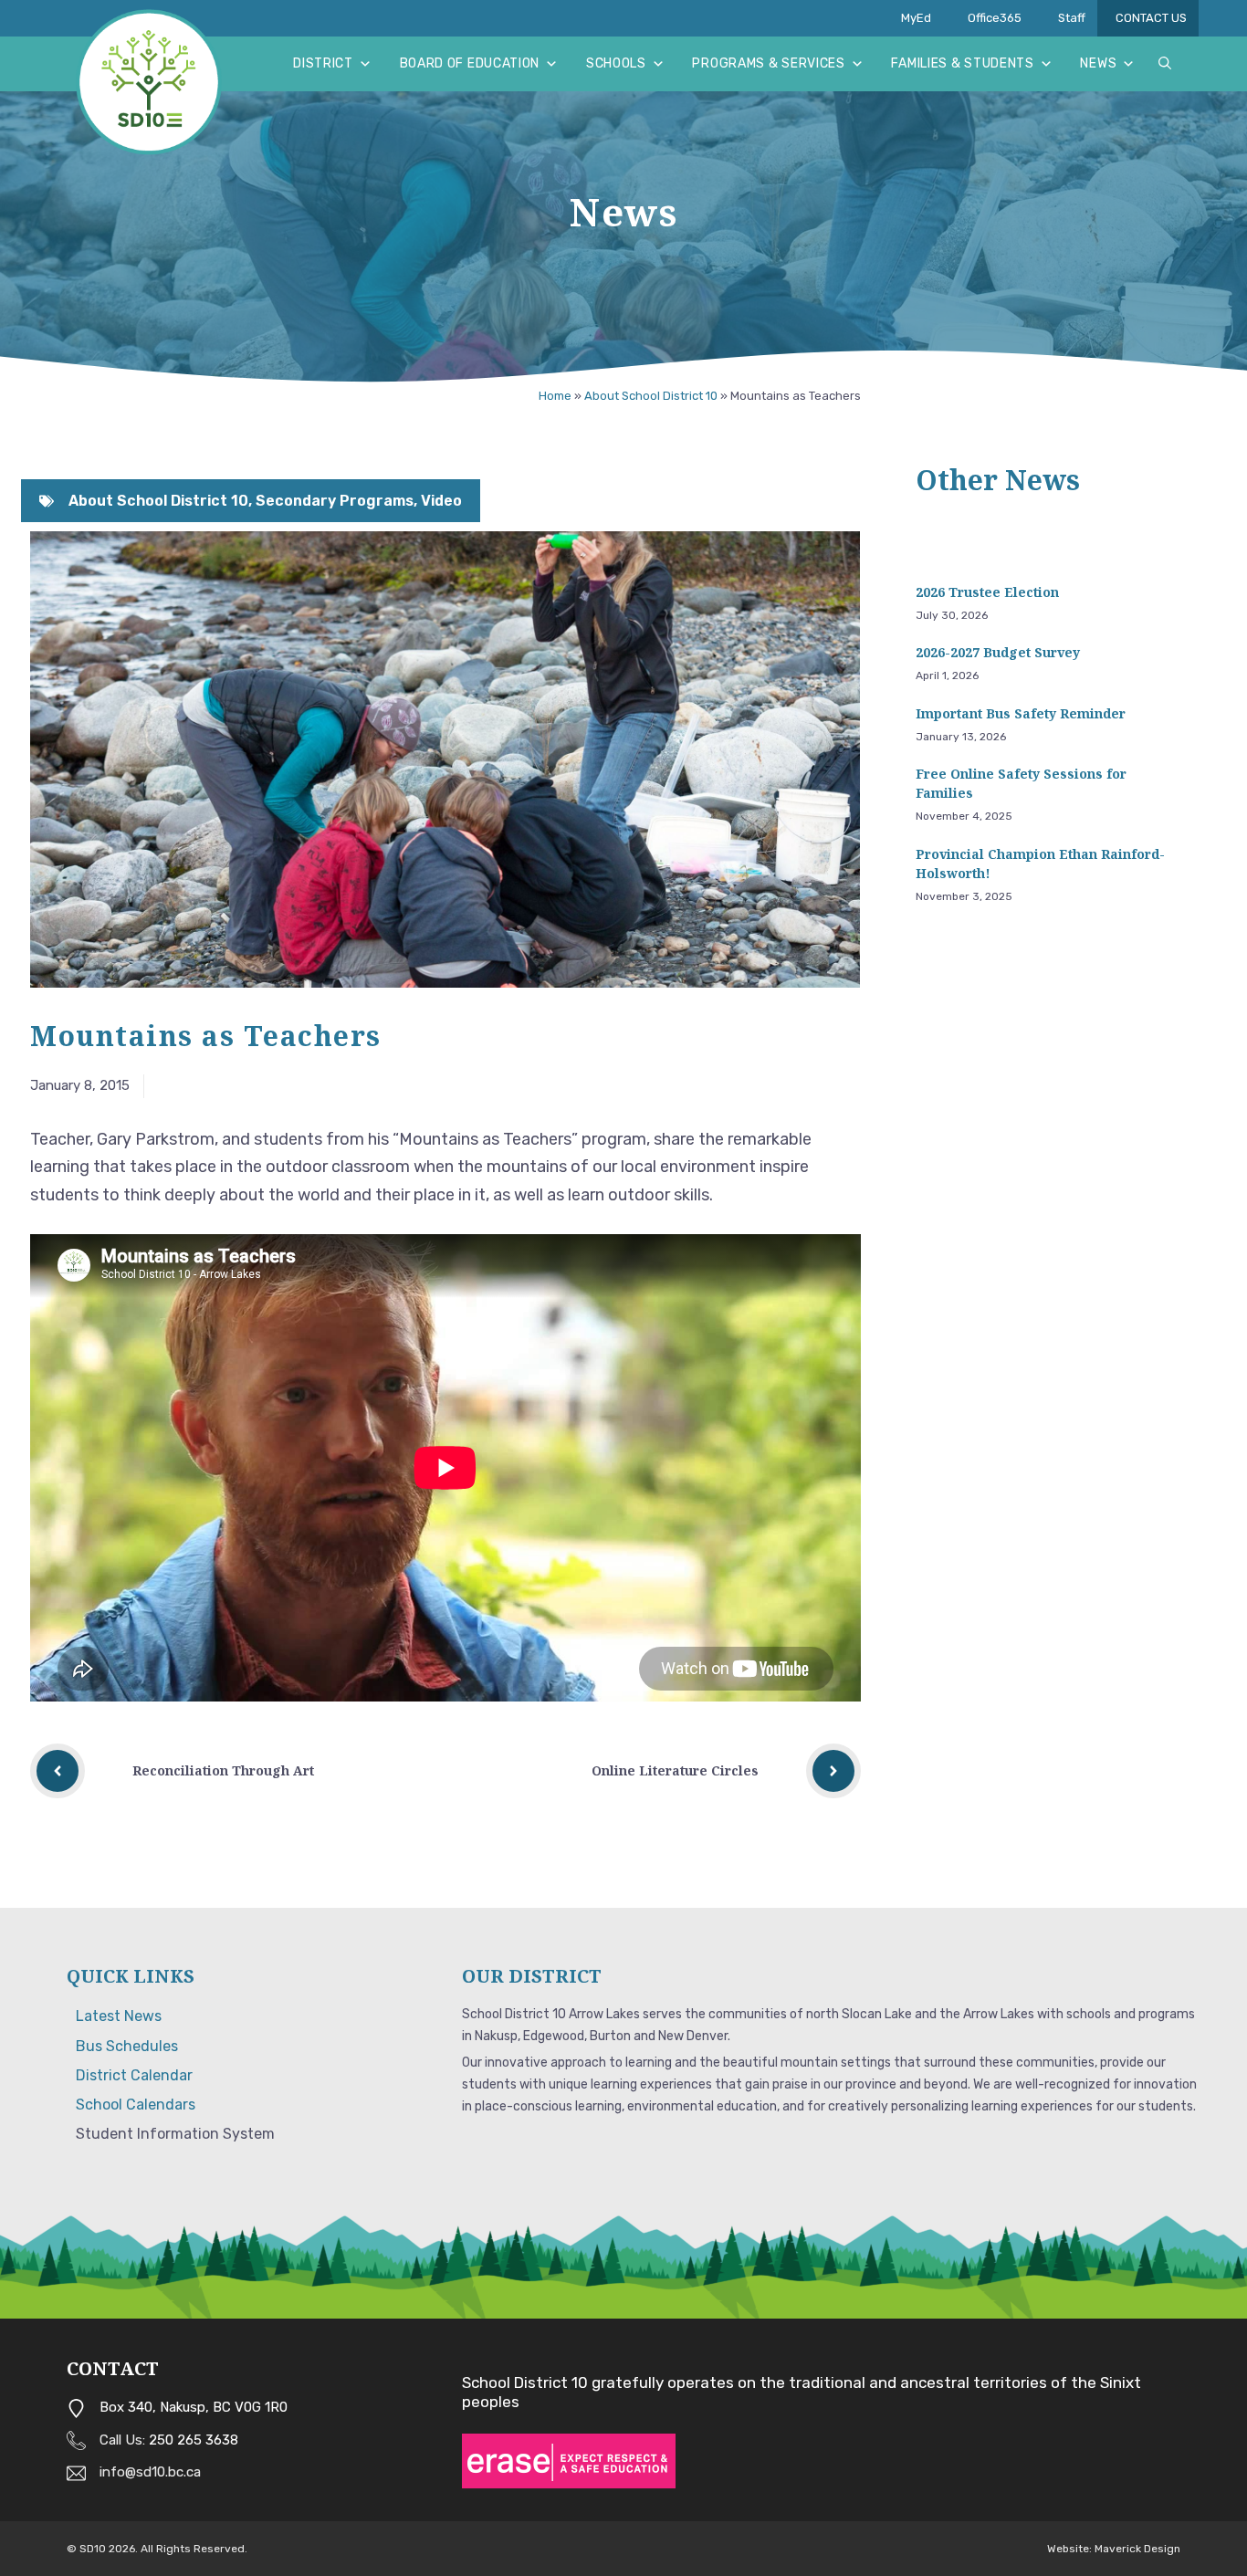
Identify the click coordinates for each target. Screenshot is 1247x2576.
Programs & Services (768, 63)
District (323, 63)
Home (555, 396)
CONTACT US (1151, 18)
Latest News (119, 2016)
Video (441, 501)
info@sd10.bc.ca (150, 2472)
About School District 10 (651, 396)
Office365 (995, 18)
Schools (616, 63)
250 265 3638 (194, 2440)
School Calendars (136, 2105)
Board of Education (470, 63)
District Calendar (134, 2075)
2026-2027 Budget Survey (998, 652)
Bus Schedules (127, 2046)
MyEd (916, 18)
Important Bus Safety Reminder (1021, 713)
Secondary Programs (335, 501)
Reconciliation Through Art (223, 1770)
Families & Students (962, 63)
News (1098, 63)
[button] (1165, 64)
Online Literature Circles (675, 1770)
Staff (1072, 18)
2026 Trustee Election (991, 592)
